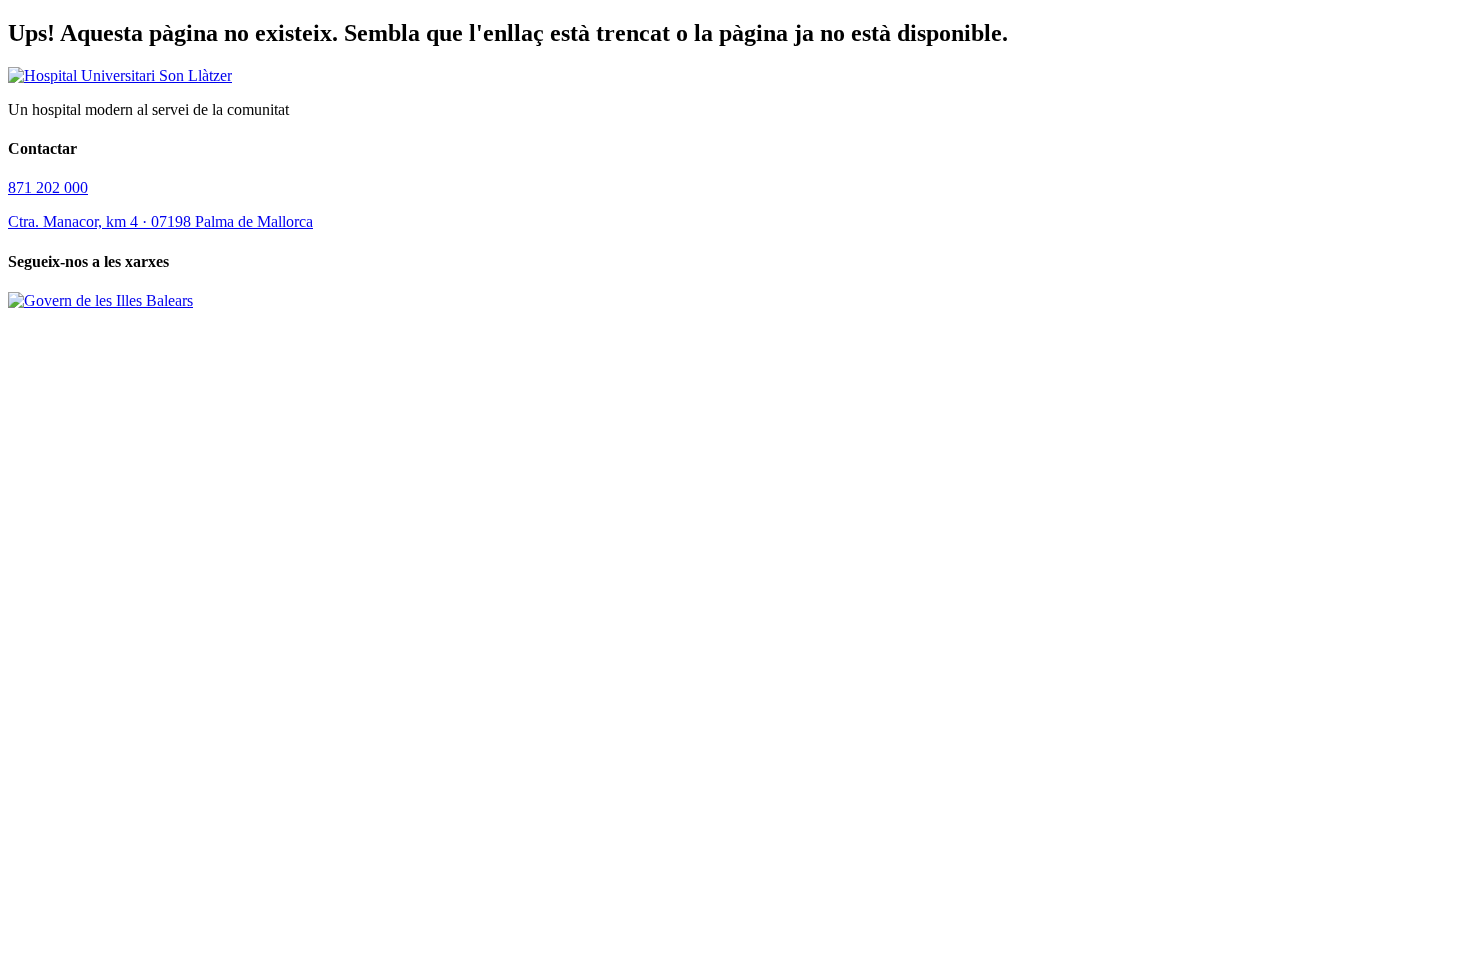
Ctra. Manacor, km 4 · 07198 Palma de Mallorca (160, 221)
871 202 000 (48, 187)
